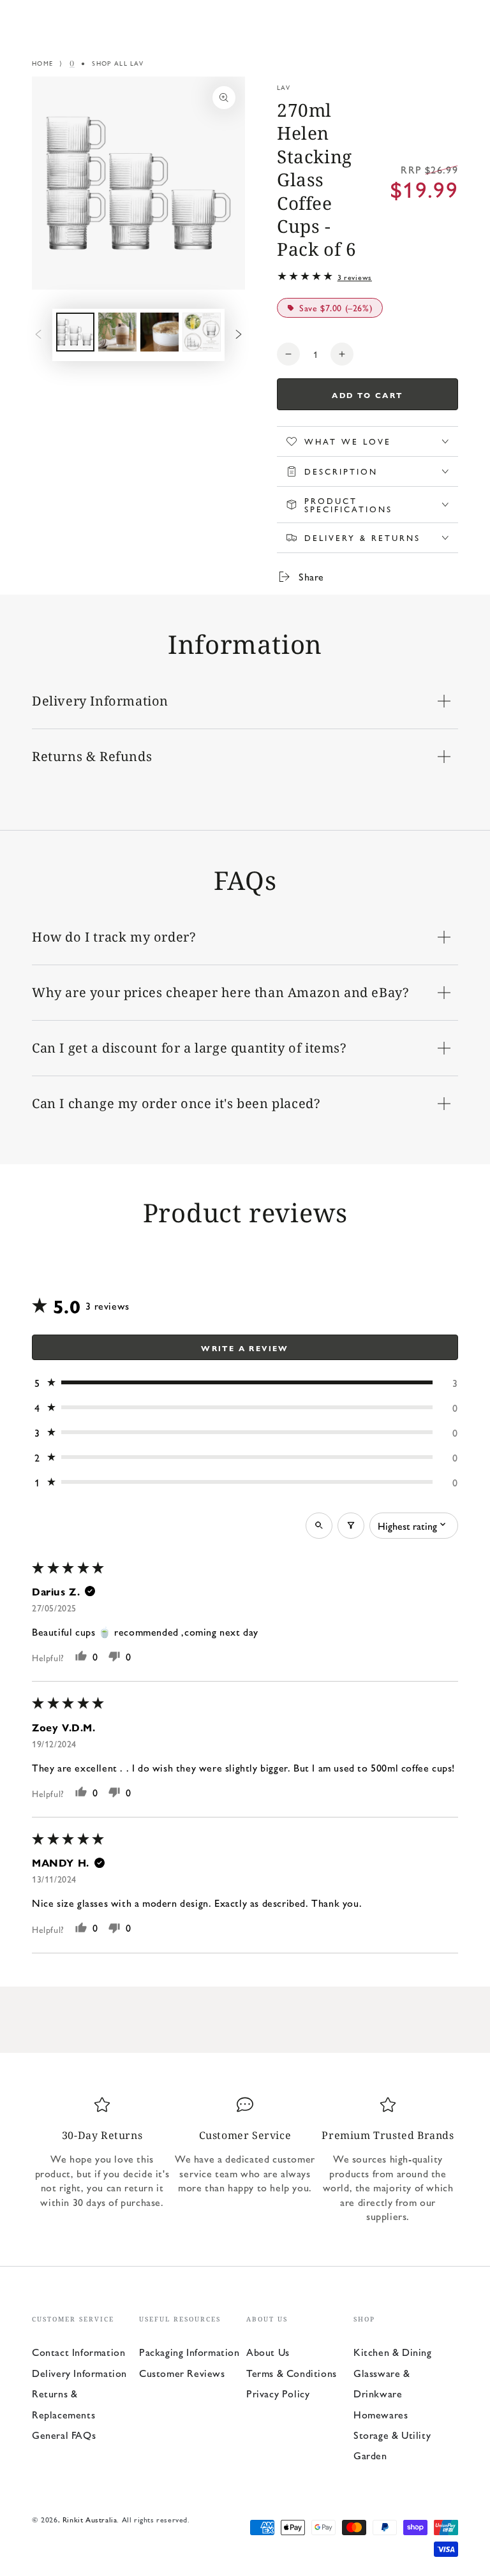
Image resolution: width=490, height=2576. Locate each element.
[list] (245, 2165)
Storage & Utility (392, 2435)
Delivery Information (79, 2373)
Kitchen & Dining (393, 2352)
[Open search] (319, 1526)
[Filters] (351, 1526)
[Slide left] (38, 335)
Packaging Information (189, 2352)
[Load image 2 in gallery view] (117, 332)
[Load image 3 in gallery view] (160, 332)
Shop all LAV (118, 63)
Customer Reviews (182, 2373)
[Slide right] (239, 335)
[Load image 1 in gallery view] (75, 332)
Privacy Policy (278, 2393)
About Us (268, 2352)
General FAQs (64, 2435)
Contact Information (78, 2352)
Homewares (381, 2414)
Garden (370, 2455)
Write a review (245, 1348)
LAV (284, 87)
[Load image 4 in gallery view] (202, 332)
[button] (245, 1383)
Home (42, 63)
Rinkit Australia (90, 2519)
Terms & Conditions (292, 2373)
